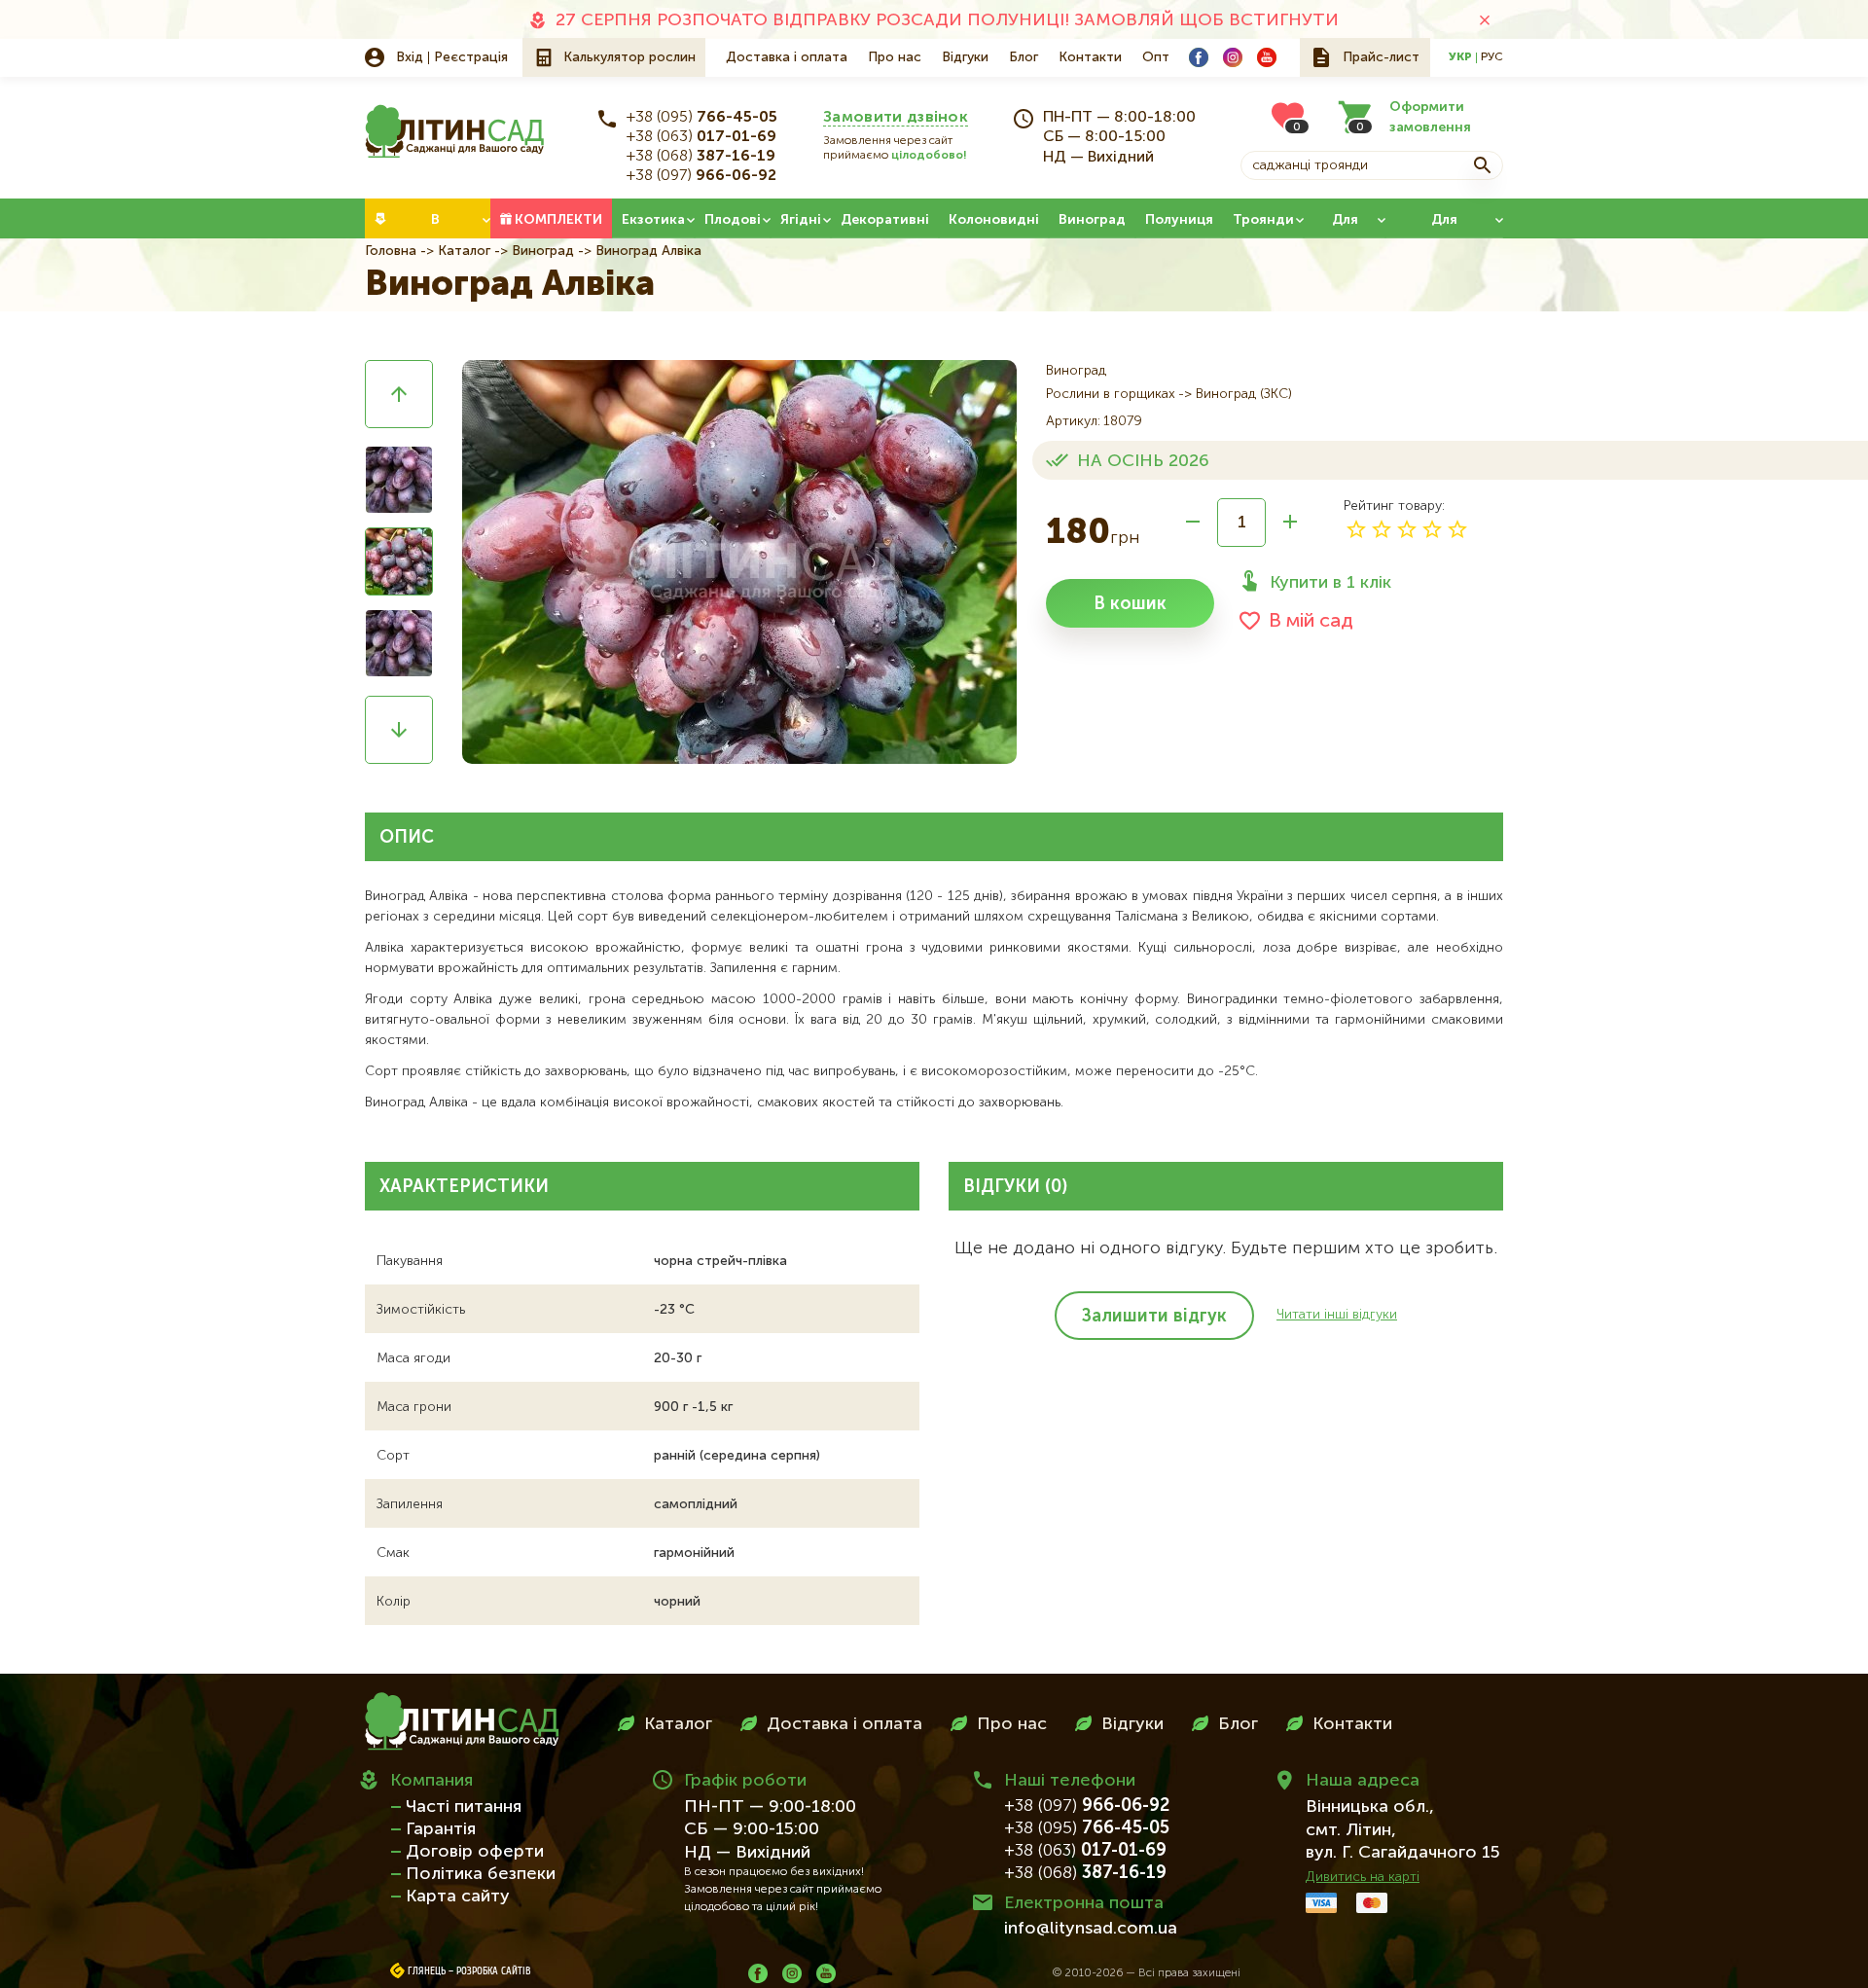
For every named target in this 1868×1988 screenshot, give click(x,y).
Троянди (1263, 220)
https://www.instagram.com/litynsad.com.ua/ (1233, 57)
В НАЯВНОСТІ (435, 226)
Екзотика (653, 220)
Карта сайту (458, 1897)
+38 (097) (701, 176)
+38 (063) (701, 137)
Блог (1024, 57)
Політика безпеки (481, 1874)
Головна (391, 251)
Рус (1492, 57)
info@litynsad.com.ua (1091, 1929)
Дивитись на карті (1363, 1877)
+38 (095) (702, 118)
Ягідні (801, 220)
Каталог (464, 251)
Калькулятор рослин (629, 57)
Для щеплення (1444, 226)
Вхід (410, 57)
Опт (1156, 57)
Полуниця (1179, 220)
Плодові (733, 220)
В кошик (1130, 604)
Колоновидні (994, 220)
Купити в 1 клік (1330, 583)
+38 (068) (701, 157)
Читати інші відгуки (1337, 1315)
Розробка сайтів (494, 1971)
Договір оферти (475, 1852)
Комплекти (558, 220)
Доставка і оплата (787, 57)
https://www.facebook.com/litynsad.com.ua (1199, 57)
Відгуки (965, 57)
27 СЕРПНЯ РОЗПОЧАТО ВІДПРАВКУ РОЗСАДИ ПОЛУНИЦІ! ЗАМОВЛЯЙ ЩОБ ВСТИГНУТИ (947, 20)
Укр (1460, 57)
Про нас (895, 57)
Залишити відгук (1154, 1317)
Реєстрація (471, 57)
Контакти (1090, 57)
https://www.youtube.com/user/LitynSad (1267, 57)
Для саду (1345, 226)
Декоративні (885, 220)
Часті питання (464, 1807)
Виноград (1092, 220)
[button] (399, 394)
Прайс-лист (1381, 57)
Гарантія (441, 1829)
